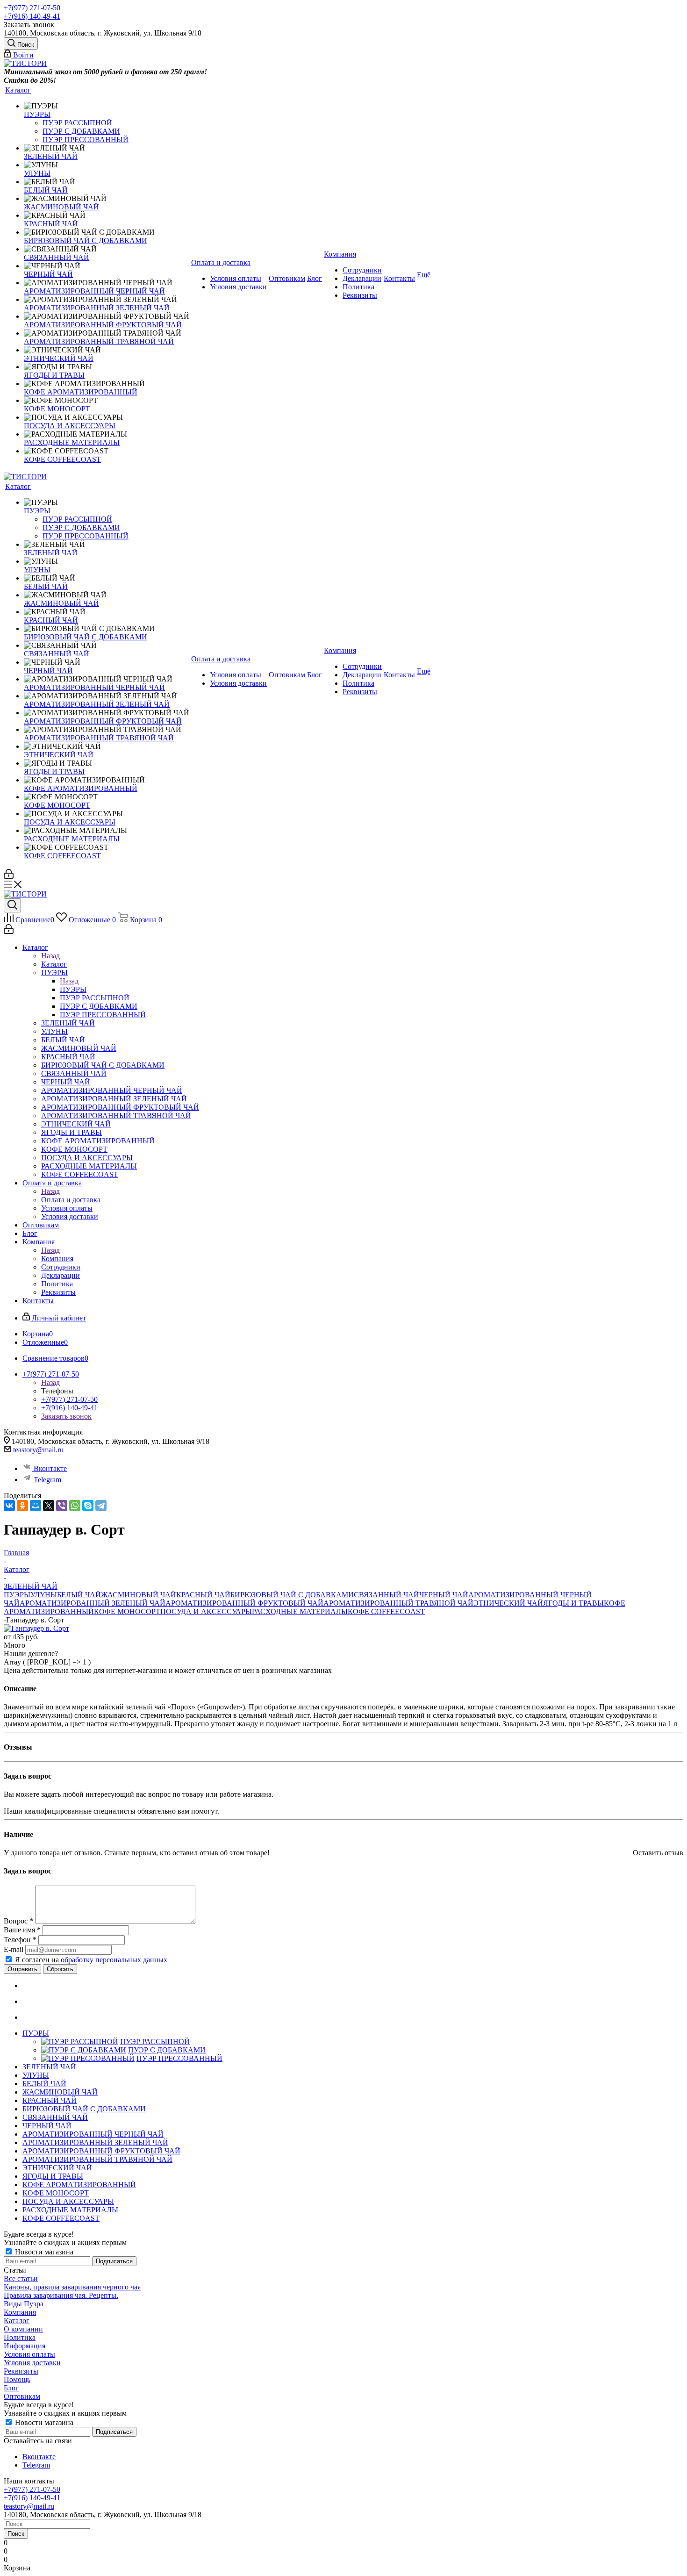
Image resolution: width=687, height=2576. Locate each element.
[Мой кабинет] (9, 876)
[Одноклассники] (22, 1506)
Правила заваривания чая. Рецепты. (61, 2295)
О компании (23, 2329)
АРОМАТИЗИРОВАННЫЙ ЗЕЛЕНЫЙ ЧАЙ (93, 1603)
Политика (20, 2337)
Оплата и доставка (71, 1200)
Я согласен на (91, 1960)
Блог (11, 2388)
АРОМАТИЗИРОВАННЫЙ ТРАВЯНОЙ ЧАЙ (398, 1603)
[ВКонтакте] (9, 1506)
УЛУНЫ (44, 1595)
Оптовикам (22, 2396)
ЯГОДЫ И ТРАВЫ (573, 1603)
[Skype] (88, 1506)
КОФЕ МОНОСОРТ (127, 1611)
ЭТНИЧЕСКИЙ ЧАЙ (508, 1603)
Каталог (54, 964)
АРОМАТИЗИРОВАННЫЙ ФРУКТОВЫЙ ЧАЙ (244, 1603)
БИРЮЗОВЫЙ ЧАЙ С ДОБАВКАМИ (292, 1595)
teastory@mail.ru (38, 1450)
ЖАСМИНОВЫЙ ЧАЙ (139, 1595)
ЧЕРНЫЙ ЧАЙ (444, 1595)
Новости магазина (43, 2252)
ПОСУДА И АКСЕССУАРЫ (206, 1611)
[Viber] (62, 1506)
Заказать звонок (66, 1416)
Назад (50, 956)
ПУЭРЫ (73, 989)
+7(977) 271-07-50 (32, 8)
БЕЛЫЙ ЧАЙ (79, 1595)
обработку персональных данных (114, 1960)
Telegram (47, 1480)
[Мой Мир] (36, 1506)
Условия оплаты (29, 2354)
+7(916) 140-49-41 (32, 16)
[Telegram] (101, 1506)
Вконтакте (50, 1468)
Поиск (16, 2534)
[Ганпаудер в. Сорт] (36, 1628)
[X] (49, 1506)
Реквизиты (21, 2371)
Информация (25, 2346)
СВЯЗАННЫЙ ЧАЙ (386, 1595)
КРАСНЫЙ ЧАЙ (203, 1595)
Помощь (17, 2379)
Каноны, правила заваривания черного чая (72, 2287)
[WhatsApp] (75, 1506)
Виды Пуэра (24, 2304)
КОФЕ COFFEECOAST (386, 1611)
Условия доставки (32, 2363)
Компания (57, 1259)
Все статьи (21, 2278)
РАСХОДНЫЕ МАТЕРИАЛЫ (300, 1611)
